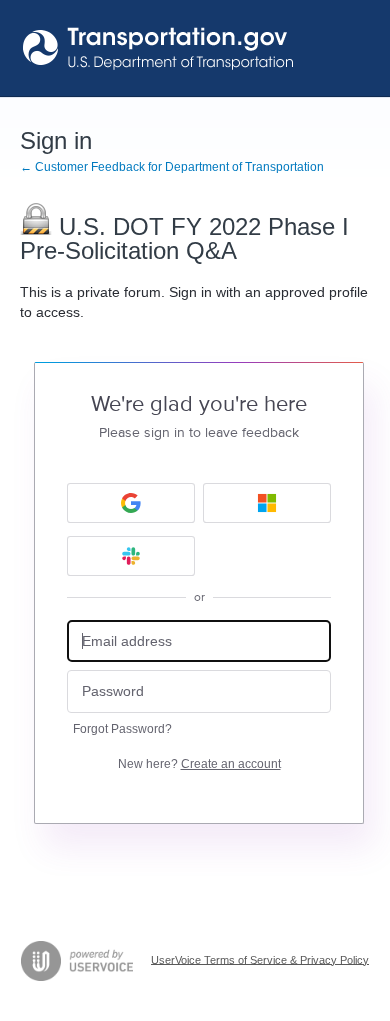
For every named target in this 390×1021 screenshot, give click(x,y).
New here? (199, 764)
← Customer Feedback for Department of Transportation (172, 167)
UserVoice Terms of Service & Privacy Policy (260, 959)
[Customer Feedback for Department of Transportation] (159, 48)
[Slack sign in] (131, 556)
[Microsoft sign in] (267, 503)
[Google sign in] (131, 503)
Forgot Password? (122, 729)
